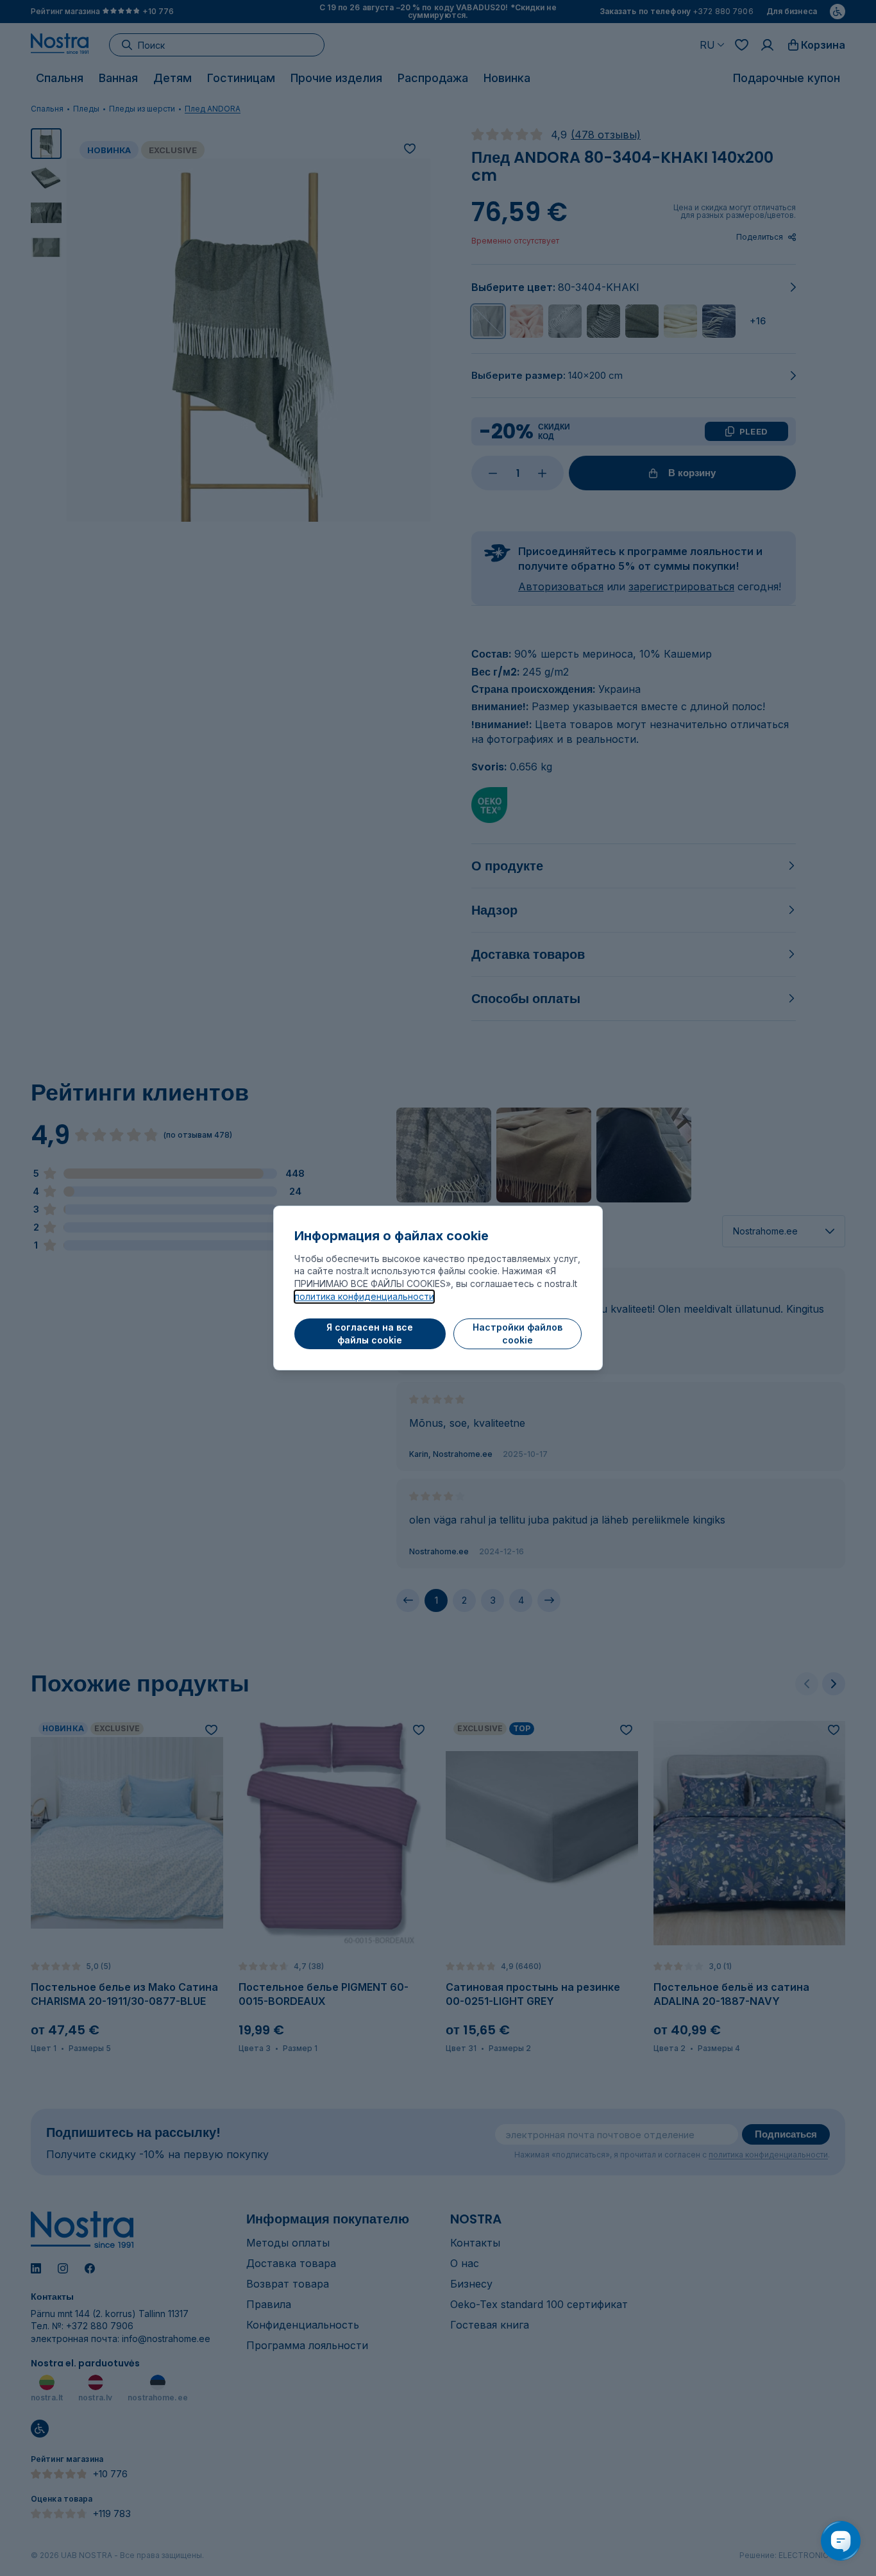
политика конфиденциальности (364, 1296)
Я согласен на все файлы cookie (370, 1334)
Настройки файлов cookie (518, 1334)
